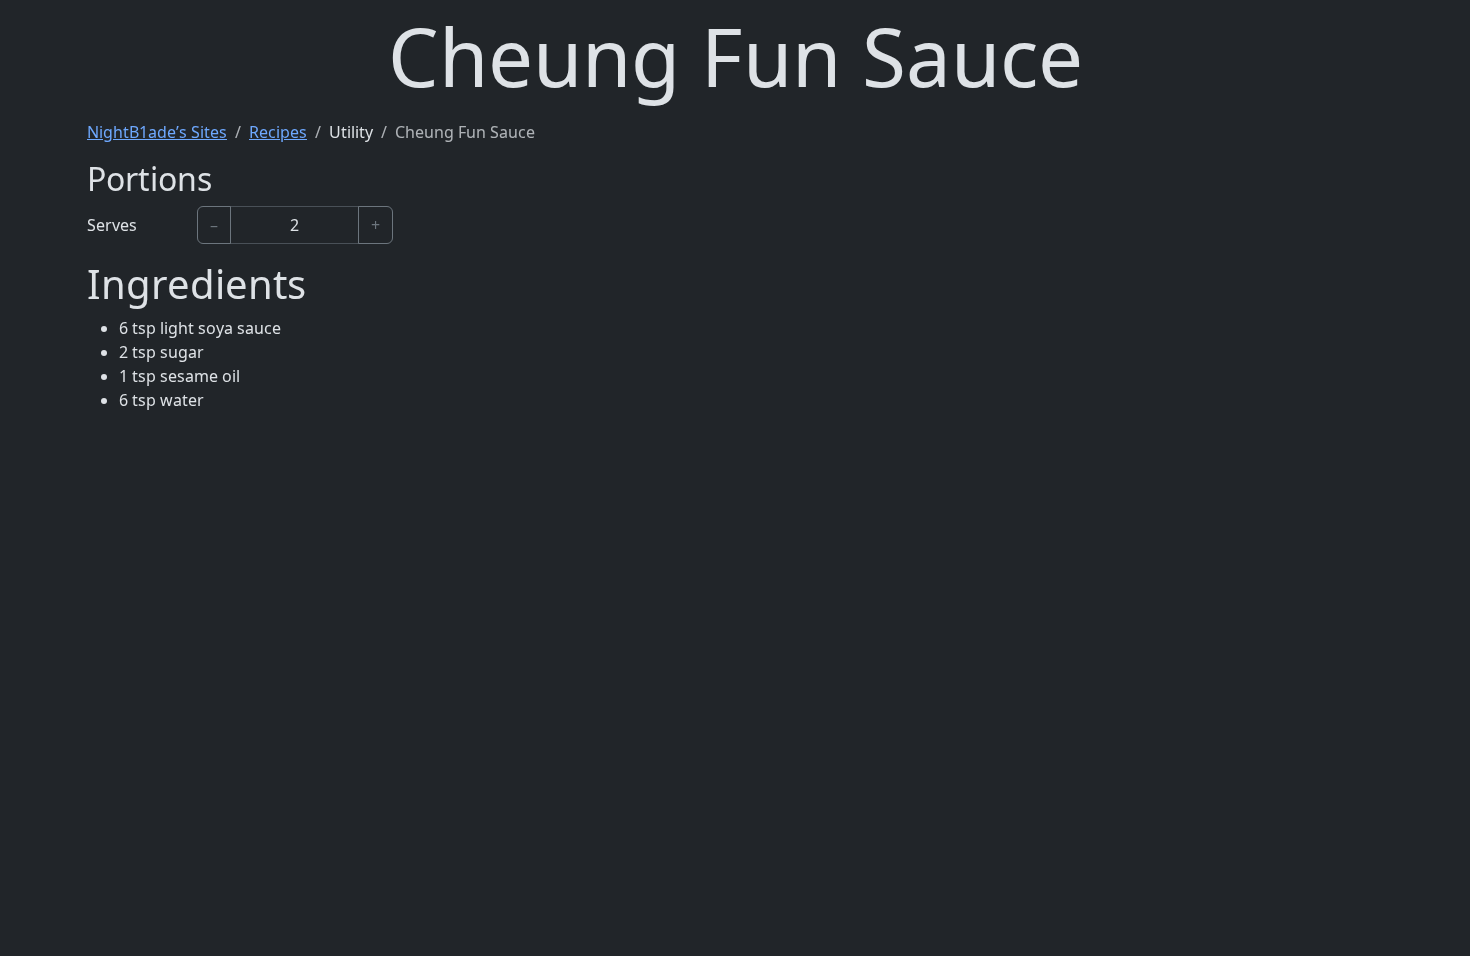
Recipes (278, 132)
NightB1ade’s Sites (157, 132)
